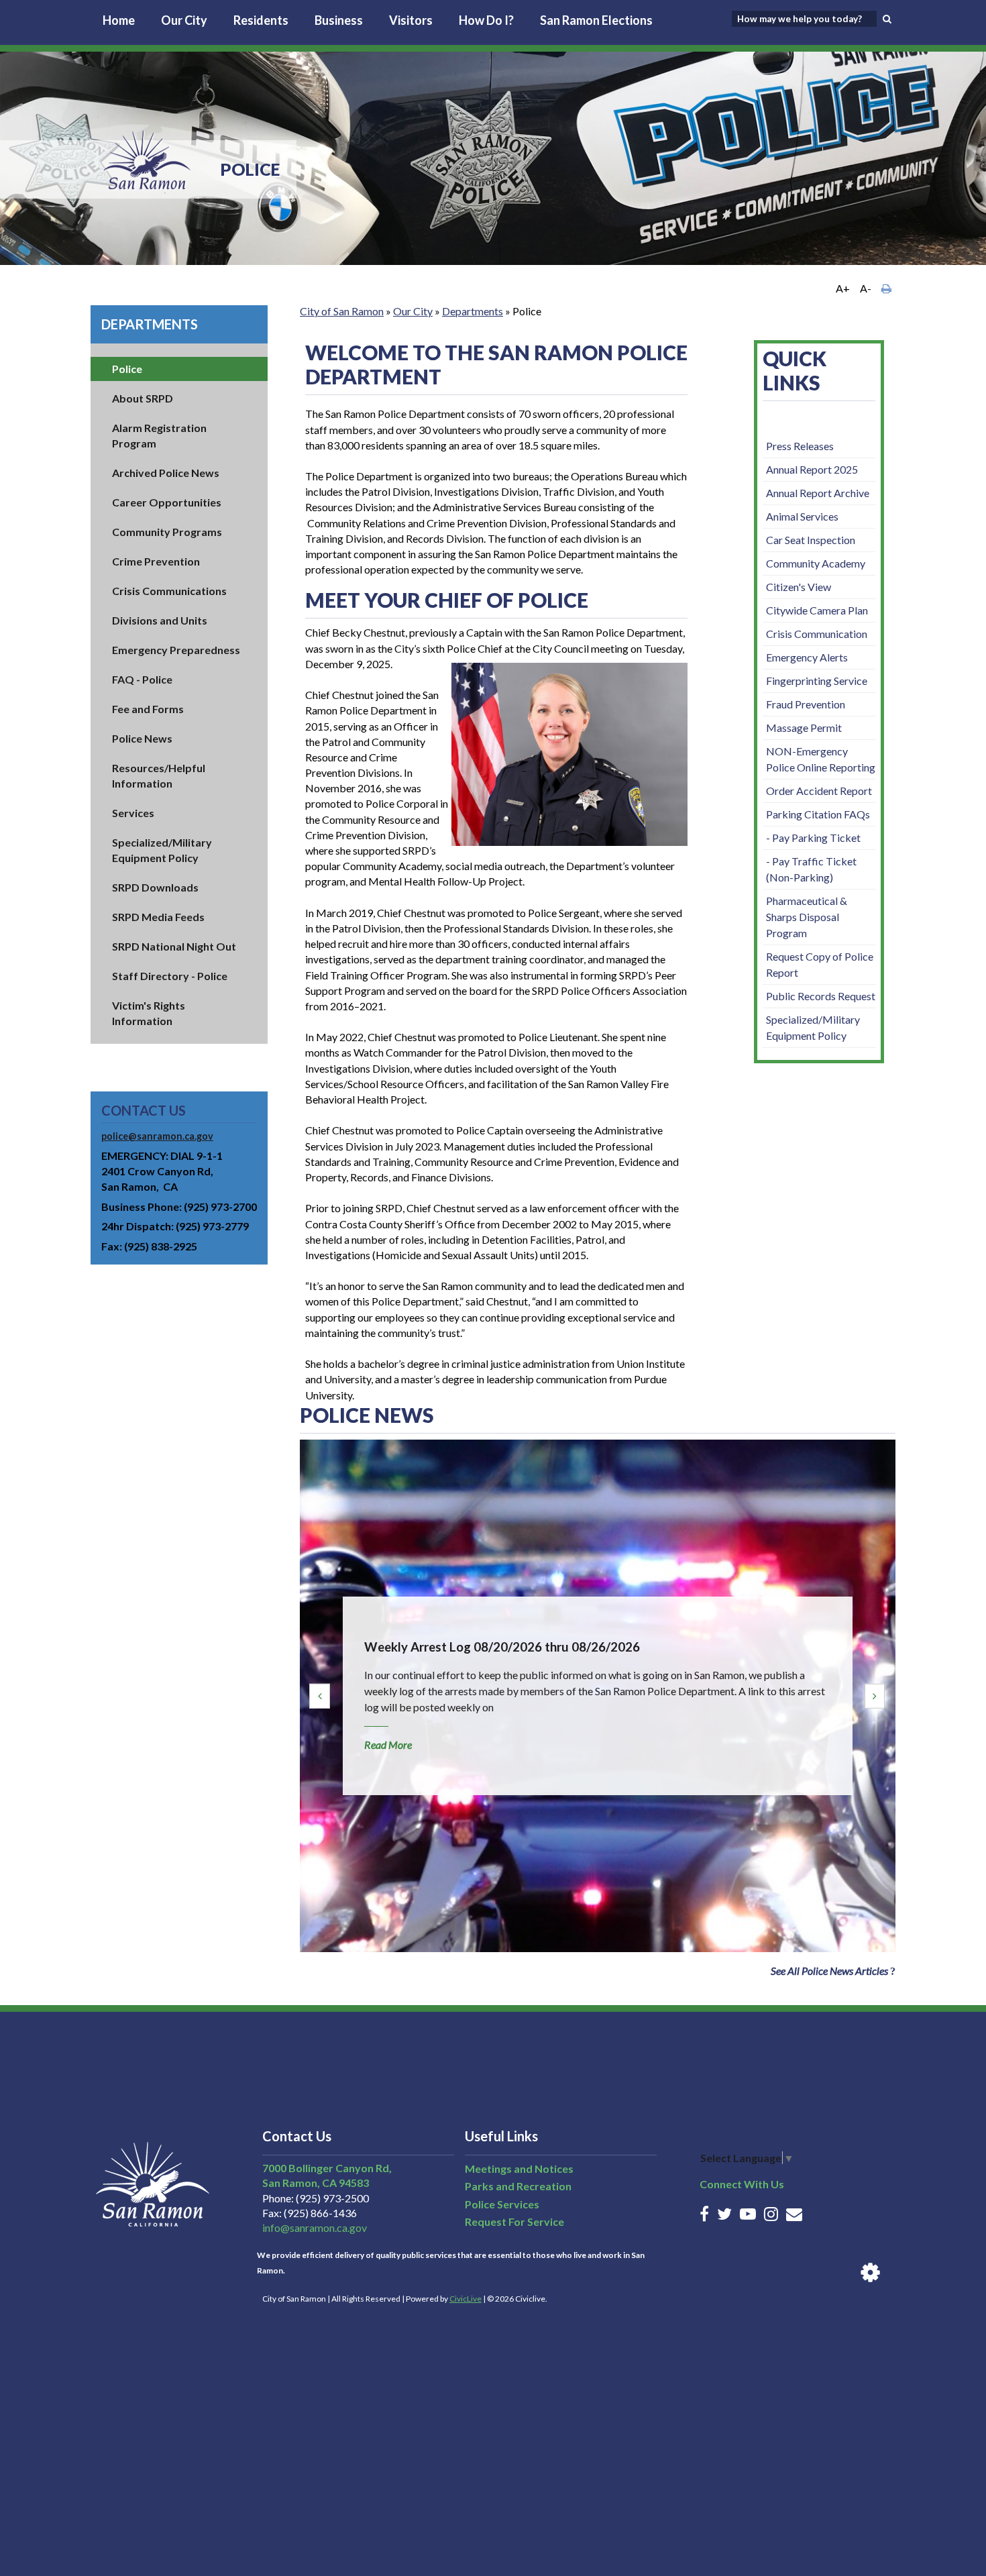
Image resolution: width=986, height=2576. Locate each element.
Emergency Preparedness (176, 650)
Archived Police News (166, 473)
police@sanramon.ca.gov (157, 1136)
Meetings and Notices (519, 2168)
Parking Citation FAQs (818, 814)
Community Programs (167, 532)
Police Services (502, 2204)
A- (866, 288)
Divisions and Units (160, 620)
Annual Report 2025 (812, 469)
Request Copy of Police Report (820, 964)
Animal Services (802, 516)
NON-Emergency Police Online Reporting (821, 759)
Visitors (411, 20)
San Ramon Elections (596, 20)
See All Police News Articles (829, 1971)
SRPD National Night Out (174, 946)
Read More (388, 1745)
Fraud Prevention (806, 704)
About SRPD (143, 398)
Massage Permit (804, 728)
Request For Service (514, 2221)
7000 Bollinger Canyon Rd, (327, 2168)
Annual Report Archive (818, 493)
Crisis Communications (169, 591)
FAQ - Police (142, 679)
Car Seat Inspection (811, 540)
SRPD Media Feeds (158, 917)
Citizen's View (799, 587)
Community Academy (816, 563)
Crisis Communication (817, 634)
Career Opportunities (167, 502)
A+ (843, 288)
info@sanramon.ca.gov (315, 2228)
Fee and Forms (148, 709)
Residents (261, 20)
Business (339, 20)
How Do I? (486, 20)
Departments (150, 324)
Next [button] (875, 1696)
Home (119, 20)
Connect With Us (742, 2184)
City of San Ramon (342, 311)
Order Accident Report (819, 791)
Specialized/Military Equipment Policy (813, 1027)
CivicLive (465, 2299)
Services (133, 813)
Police (127, 369)
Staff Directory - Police (170, 976)
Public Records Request (821, 996)
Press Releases (800, 446)
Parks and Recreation (518, 2186)
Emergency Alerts (807, 657)
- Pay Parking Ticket (813, 838)
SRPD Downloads (155, 887)
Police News (142, 738)
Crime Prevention (156, 561)
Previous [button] (319, 1696)
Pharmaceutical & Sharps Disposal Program (807, 917)
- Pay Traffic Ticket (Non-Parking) (811, 869)
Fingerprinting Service (817, 681)
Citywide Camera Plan (817, 610)
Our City (184, 20)
